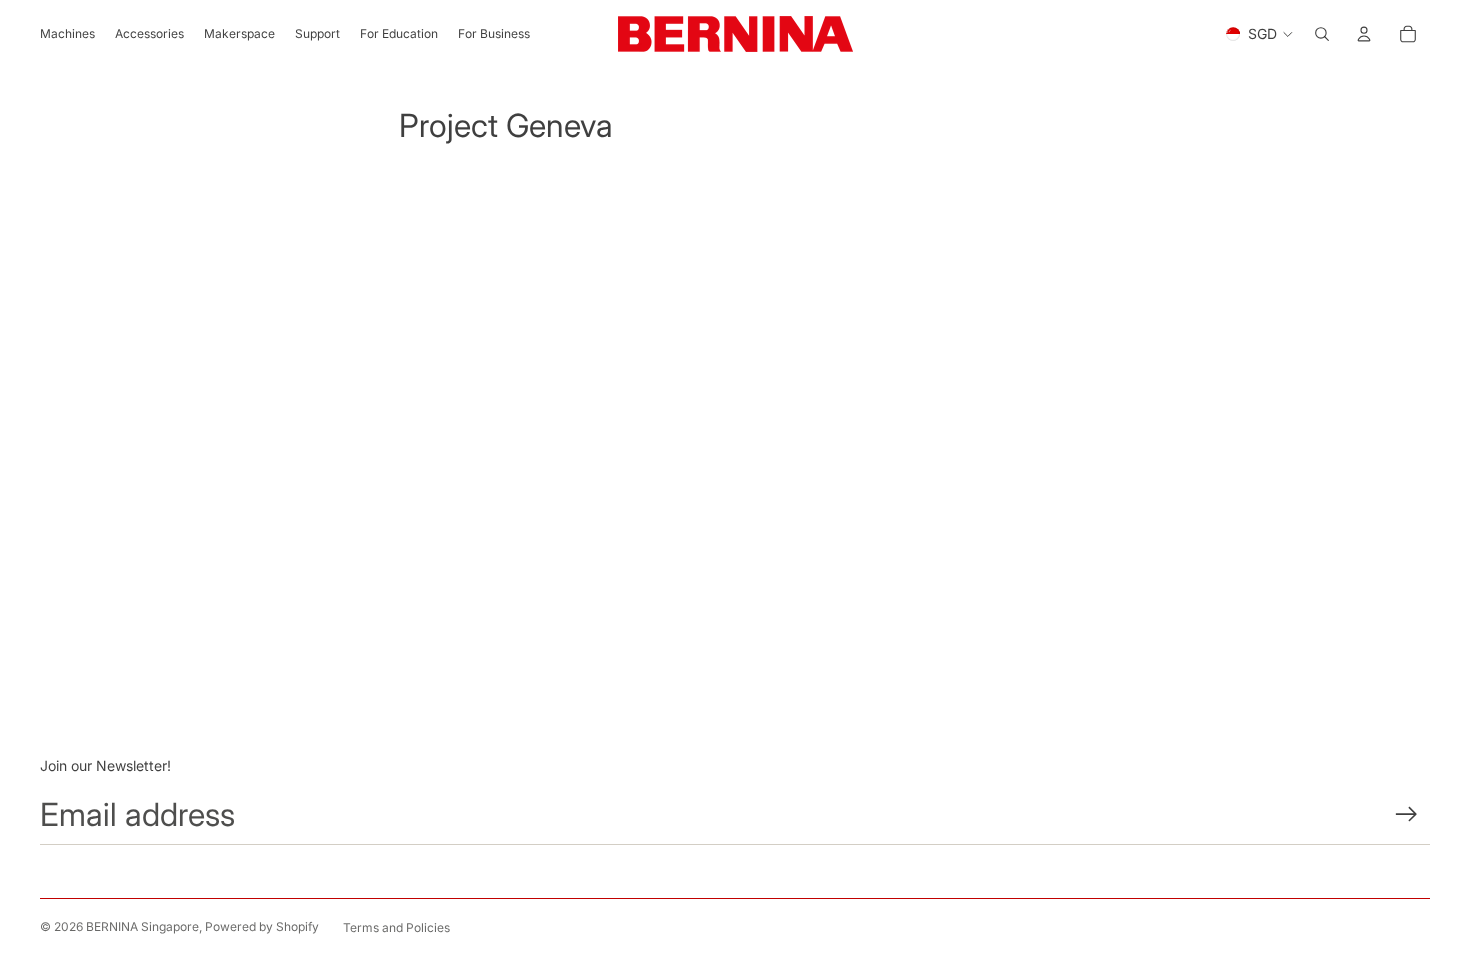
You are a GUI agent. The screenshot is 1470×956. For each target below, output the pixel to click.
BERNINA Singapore (142, 926)
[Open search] (1322, 34)
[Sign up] (1406, 814)
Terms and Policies (396, 927)
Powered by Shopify (262, 926)
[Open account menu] (1364, 34)
